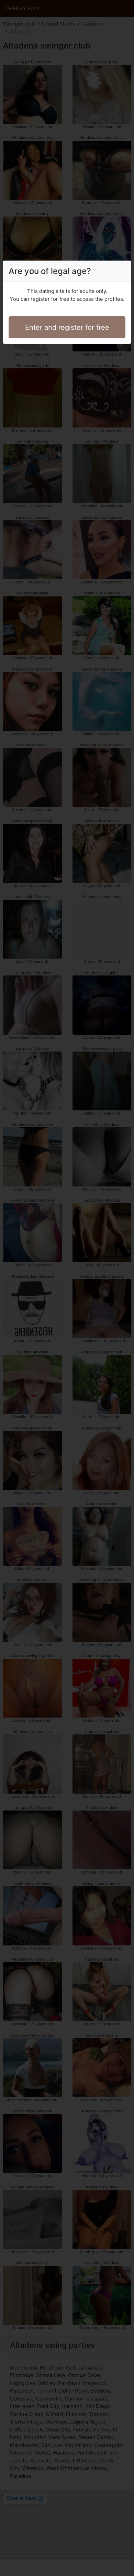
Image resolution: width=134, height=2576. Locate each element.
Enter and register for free (67, 327)
